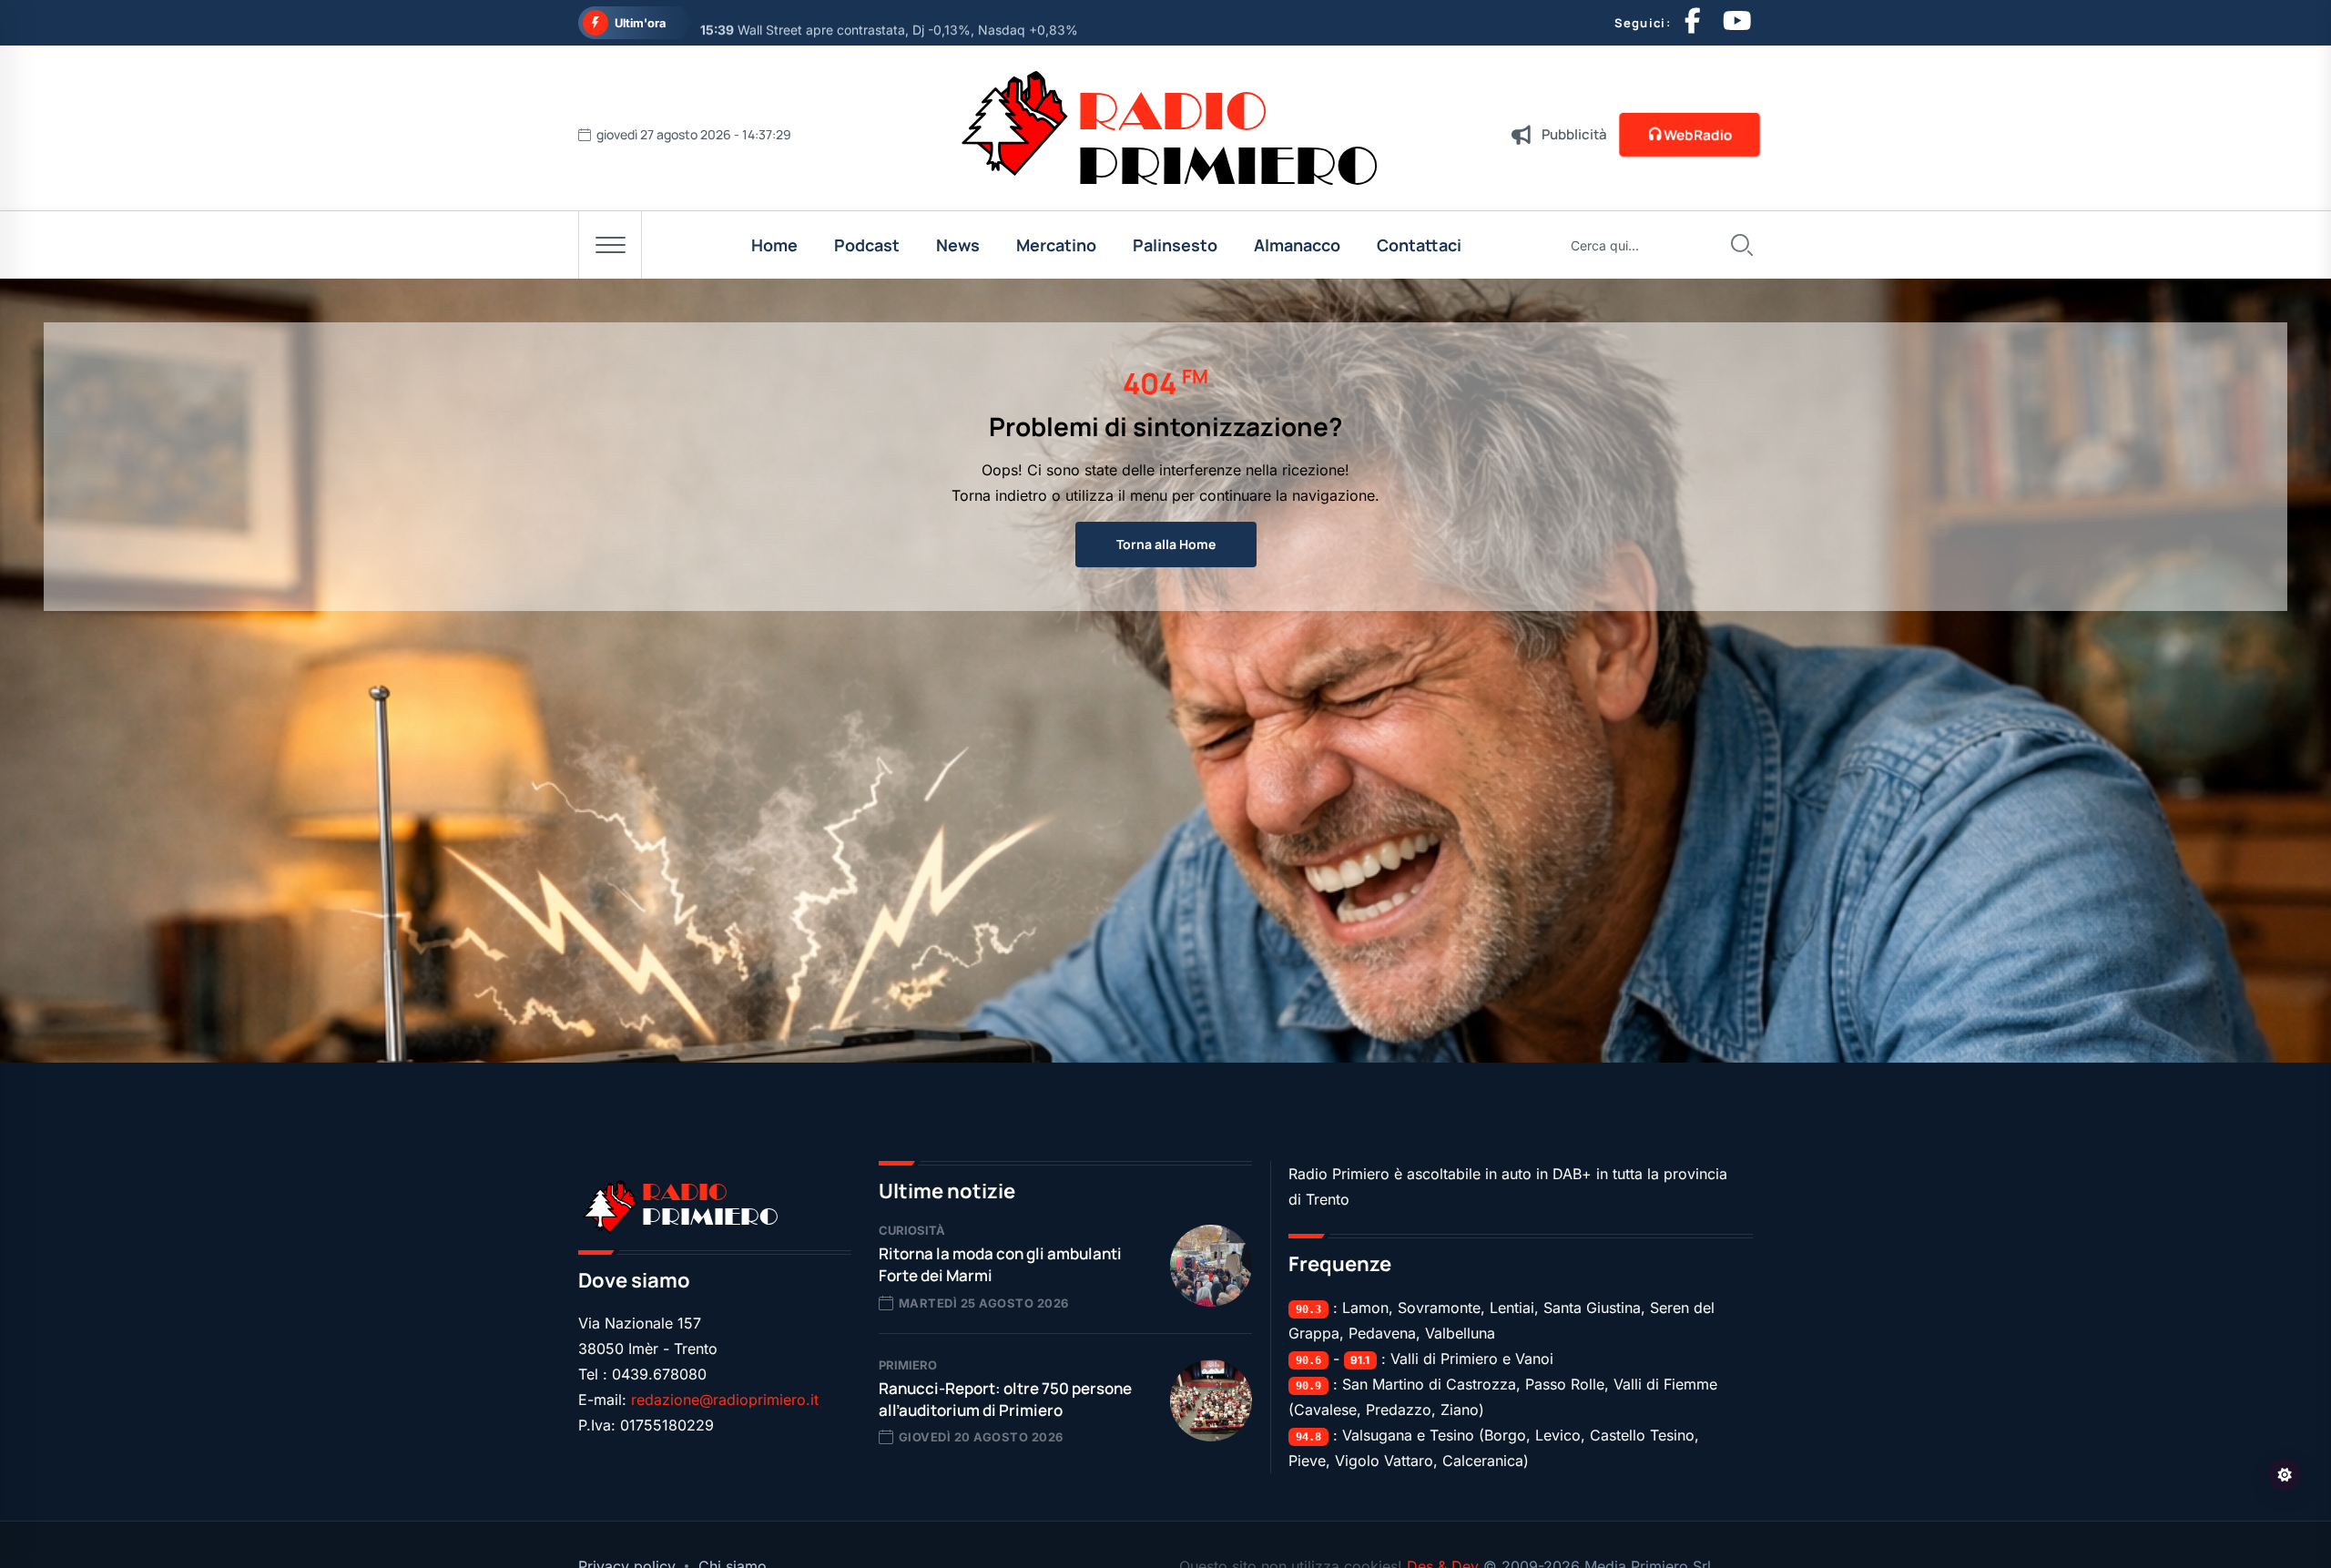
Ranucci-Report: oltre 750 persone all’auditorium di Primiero (1005, 1399)
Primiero (908, 1365)
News (958, 245)
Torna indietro (999, 495)
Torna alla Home (1166, 544)
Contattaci (1419, 245)
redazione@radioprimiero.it (725, 1400)
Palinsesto (1175, 245)
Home (774, 245)
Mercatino (1056, 245)
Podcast (867, 245)
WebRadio (1697, 135)
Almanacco (1297, 245)
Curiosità (912, 1230)
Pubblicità (1574, 134)
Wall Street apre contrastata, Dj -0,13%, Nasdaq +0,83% (889, 23)
